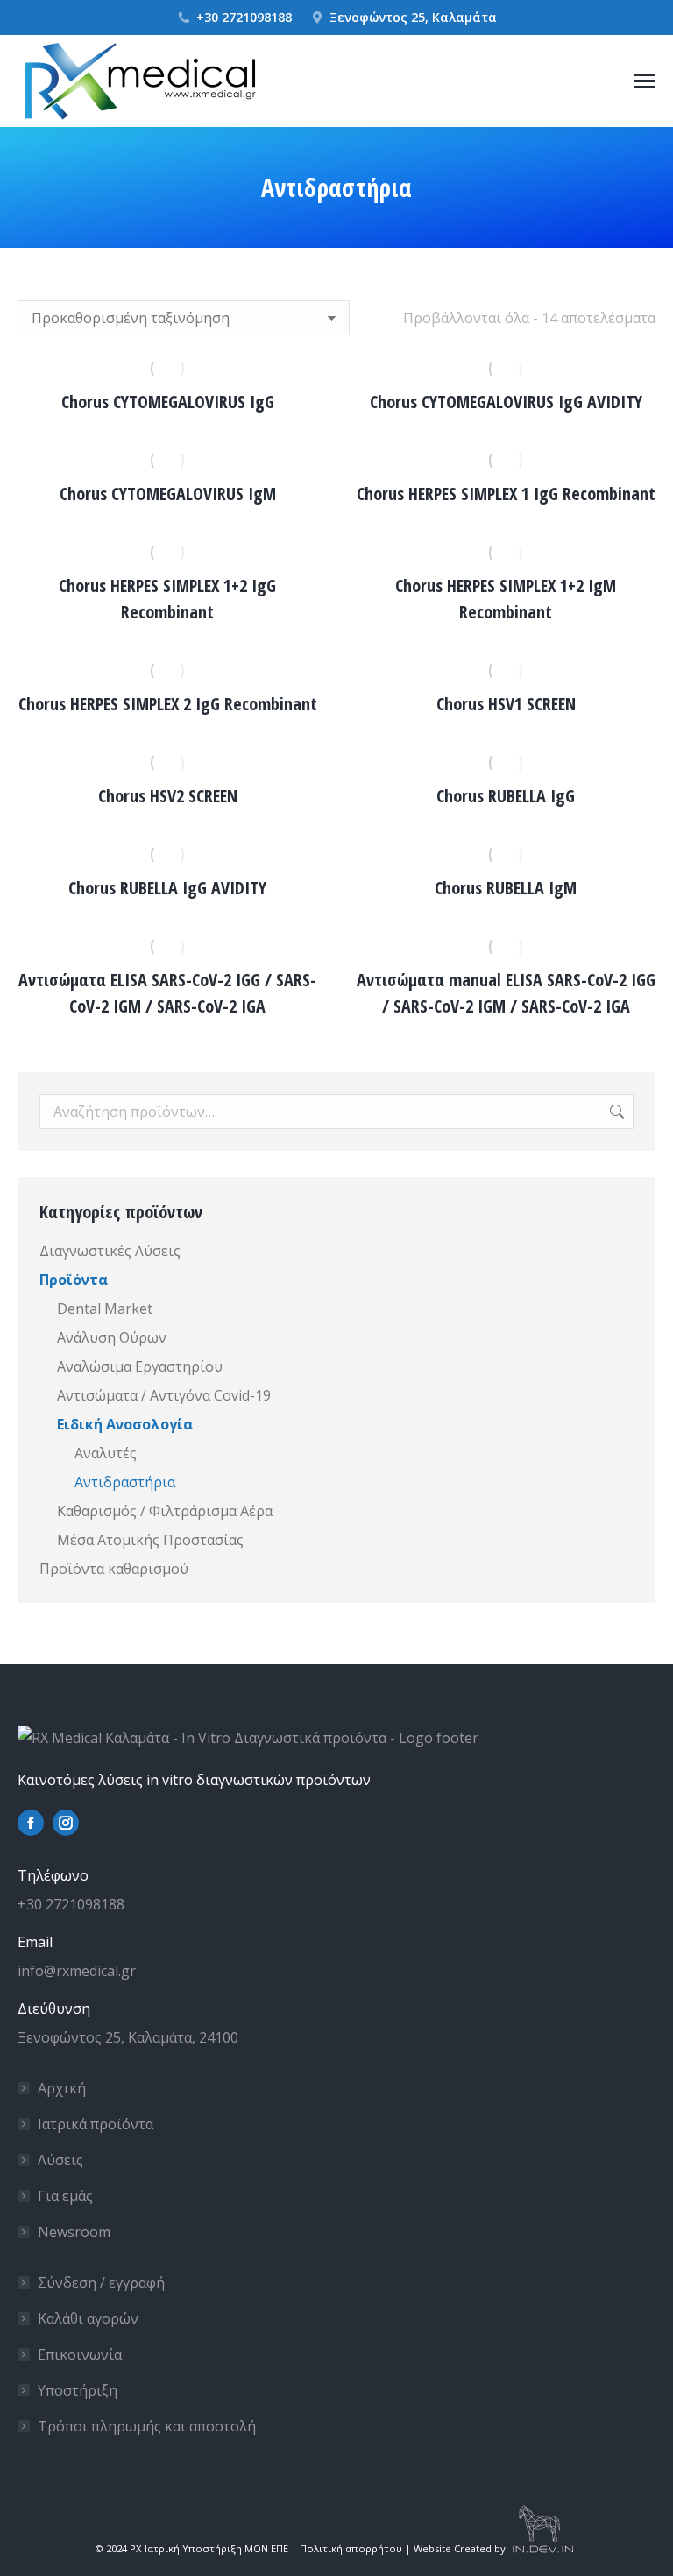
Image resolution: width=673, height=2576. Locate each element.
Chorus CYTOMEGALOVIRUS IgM (168, 494)
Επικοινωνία (80, 2354)
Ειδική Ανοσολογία (125, 1424)
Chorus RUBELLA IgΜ (506, 888)
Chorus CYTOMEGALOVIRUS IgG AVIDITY (506, 402)
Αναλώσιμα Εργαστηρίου (140, 1366)
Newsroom (74, 2232)
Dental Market (105, 1309)
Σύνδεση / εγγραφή (101, 2283)
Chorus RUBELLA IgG (506, 796)
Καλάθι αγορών (88, 2318)
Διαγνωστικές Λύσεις (110, 1251)
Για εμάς (65, 2196)
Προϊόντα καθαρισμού (114, 1569)
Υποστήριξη (78, 2390)
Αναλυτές (106, 1453)
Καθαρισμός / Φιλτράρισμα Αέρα (165, 1511)
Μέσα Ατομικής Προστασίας (150, 1540)
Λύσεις (60, 2160)
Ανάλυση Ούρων (112, 1337)
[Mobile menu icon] (644, 81)
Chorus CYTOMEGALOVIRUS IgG (168, 402)
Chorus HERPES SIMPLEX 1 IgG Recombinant (506, 494)
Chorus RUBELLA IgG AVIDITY (167, 888)
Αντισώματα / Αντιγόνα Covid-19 (164, 1395)
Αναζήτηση (615, 1112)
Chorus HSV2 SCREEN (168, 796)
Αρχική (62, 2088)
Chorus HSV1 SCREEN (506, 704)
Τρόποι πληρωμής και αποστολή (147, 2426)
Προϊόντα (74, 1280)
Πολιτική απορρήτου (351, 2548)
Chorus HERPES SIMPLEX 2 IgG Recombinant (168, 704)
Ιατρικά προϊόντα (96, 2124)
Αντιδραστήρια (125, 1482)
